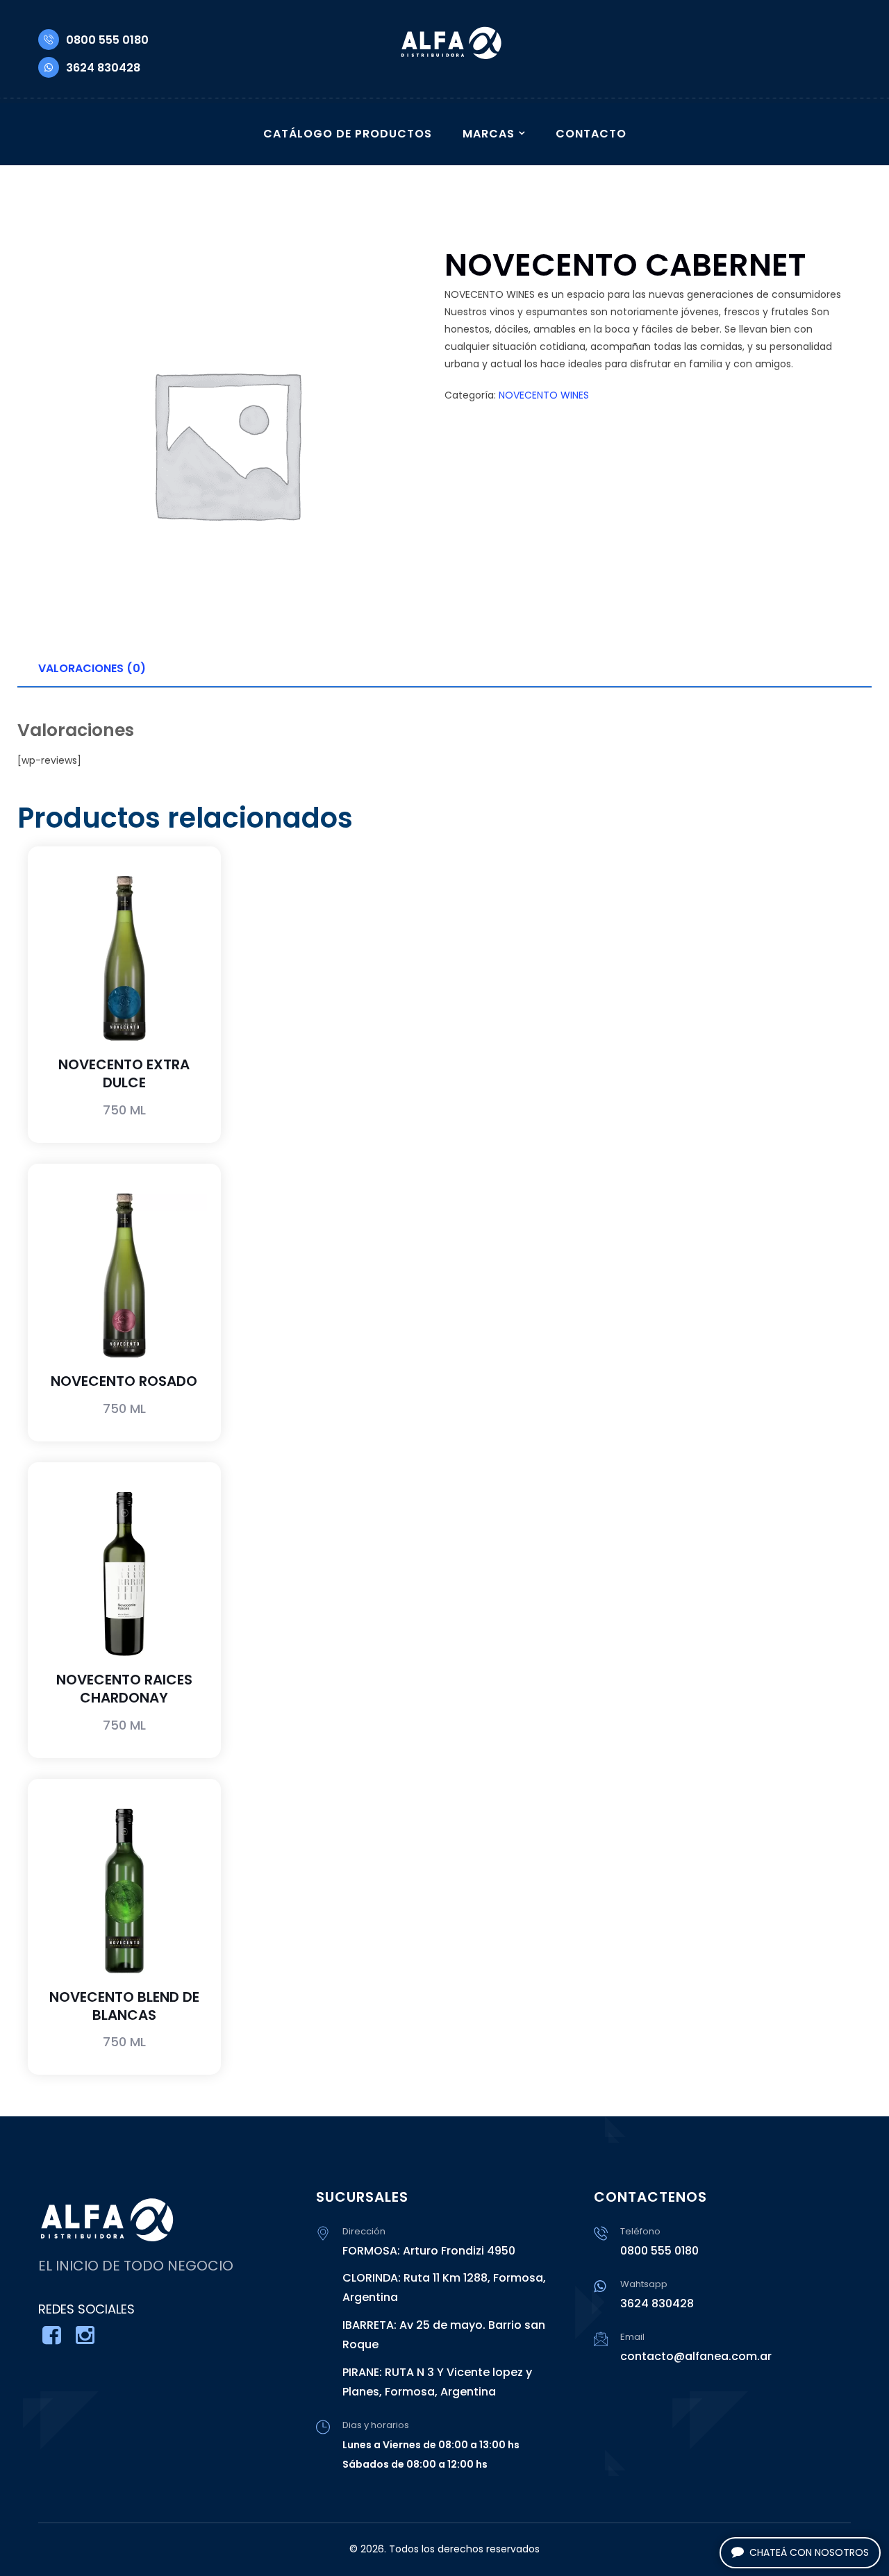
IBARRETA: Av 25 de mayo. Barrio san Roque (444, 2335)
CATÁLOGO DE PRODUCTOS (348, 134)
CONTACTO (591, 134)
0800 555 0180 (107, 40)
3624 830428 (103, 68)
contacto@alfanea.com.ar (696, 2356)
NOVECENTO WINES (544, 395)
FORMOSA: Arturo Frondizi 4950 (429, 2251)
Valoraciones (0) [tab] (92, 668)
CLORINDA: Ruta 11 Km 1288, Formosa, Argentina (444, 2288)
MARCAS (489, 134)
